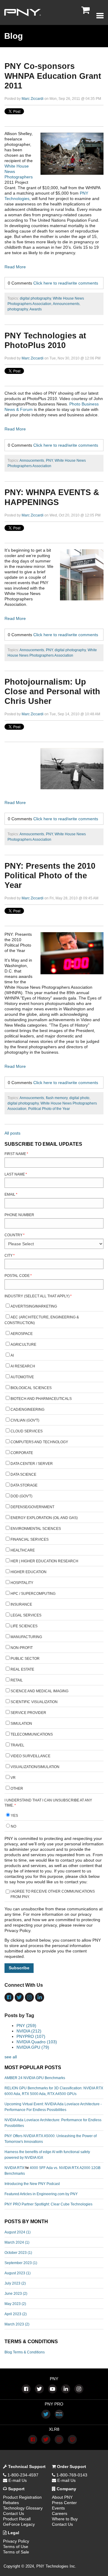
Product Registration (22, 2497)
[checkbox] (54, 1548)
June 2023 (16, 2294)
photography (18, 309)
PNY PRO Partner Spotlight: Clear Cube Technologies (48, 2204)
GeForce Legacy (19, 2524)
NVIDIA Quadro (37, 2042)
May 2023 (15, 2304)
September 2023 (21, 2263)
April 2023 (16, 2314)
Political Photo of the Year (49, 1109)
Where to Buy (65, 2519)
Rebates (11, 2503)
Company (66, 2489)
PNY (49, 461)
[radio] (54, 1816)
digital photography (35, 298)
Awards (36, 309)
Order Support (71, 2467)
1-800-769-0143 (71, 2475)
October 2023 (18, 2253)
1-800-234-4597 (22, 2475)
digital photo (79, 1098)
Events (58, 2508)
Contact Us (13, 2513)
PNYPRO (31, 2036)
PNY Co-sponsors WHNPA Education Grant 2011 (53, 76)
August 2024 (18, 2232)
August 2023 (18, 2273)
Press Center (64, 2503)
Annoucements (32, 461)
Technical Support (26, 2467)
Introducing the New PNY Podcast (32, 2184)
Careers (60, 2513)
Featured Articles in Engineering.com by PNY (41, 2194)
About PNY (62, 2497)
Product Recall (17, 2519)
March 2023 (17, 2324)
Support (16, 2489)
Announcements (66, 304)
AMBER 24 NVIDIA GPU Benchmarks (35, 2078)
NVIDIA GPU (33, 2047)
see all (11, 2057)
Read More (15, 267)
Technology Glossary (23, 2508)
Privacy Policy (16, 2541)
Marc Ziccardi (33, 99)
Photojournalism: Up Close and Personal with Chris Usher (52, 692)
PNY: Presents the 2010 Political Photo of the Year (50, 876)
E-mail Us (17, 2480)
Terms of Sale (16, 2552)
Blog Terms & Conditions (25, 2352)
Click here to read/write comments (66, 283)
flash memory (57, 1098)
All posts (12, 1133)
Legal (13, 2533)
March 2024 (17, 2242)
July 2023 (15, 2283)
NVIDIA (29, 2031)
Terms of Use (16, 2547)
